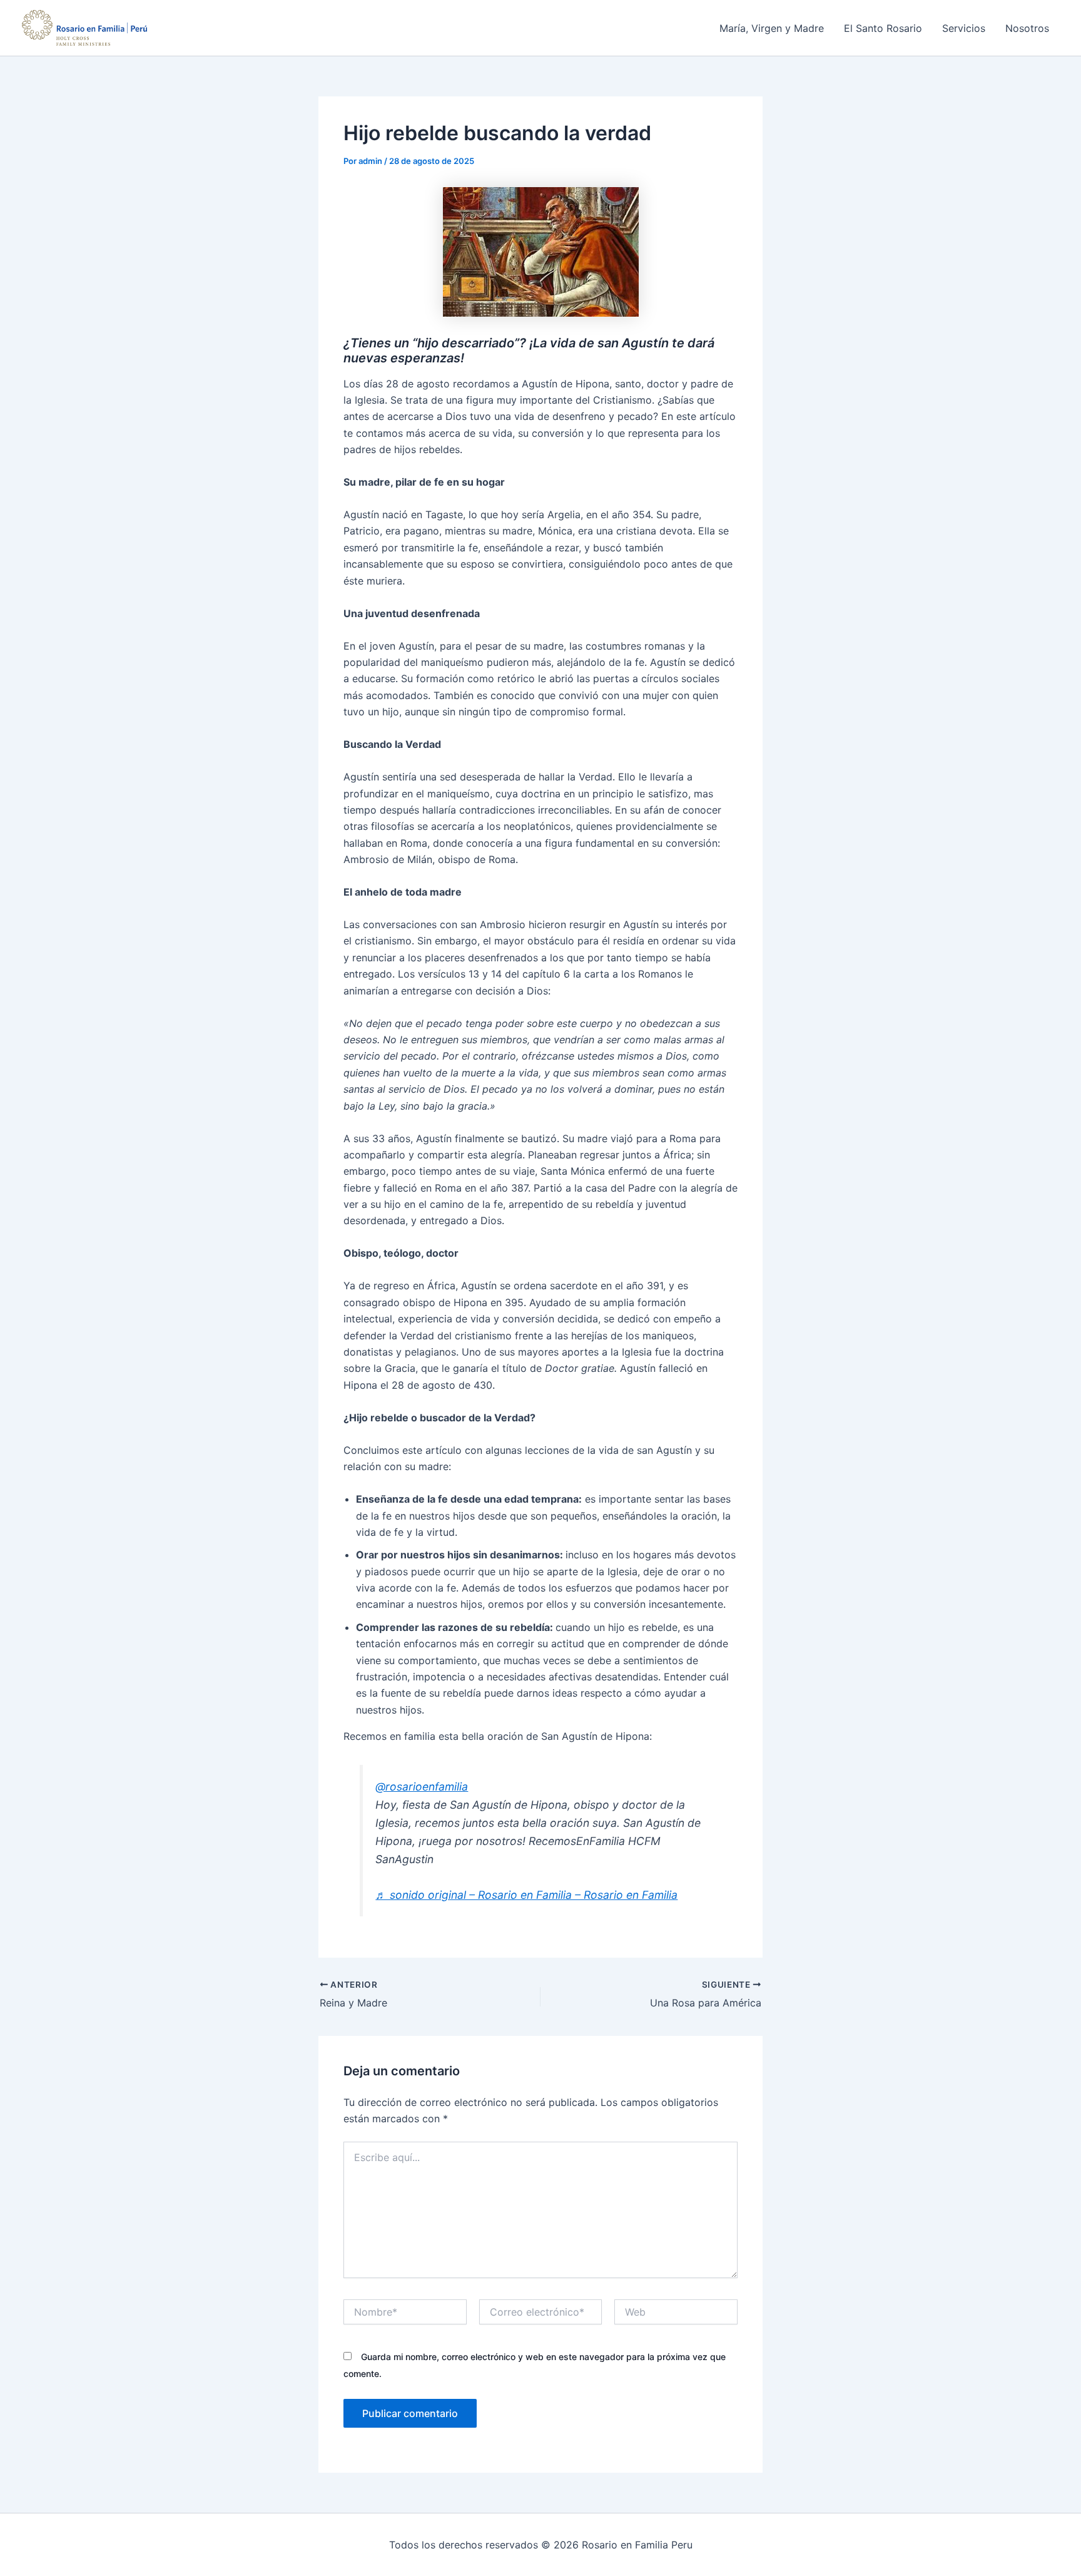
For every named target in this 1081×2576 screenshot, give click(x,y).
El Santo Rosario (883, 28)
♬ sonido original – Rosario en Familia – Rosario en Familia (526, 1895)
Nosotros (1027, 28)
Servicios (964, 28)
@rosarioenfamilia (422, 1786)
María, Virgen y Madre (772, 28)
